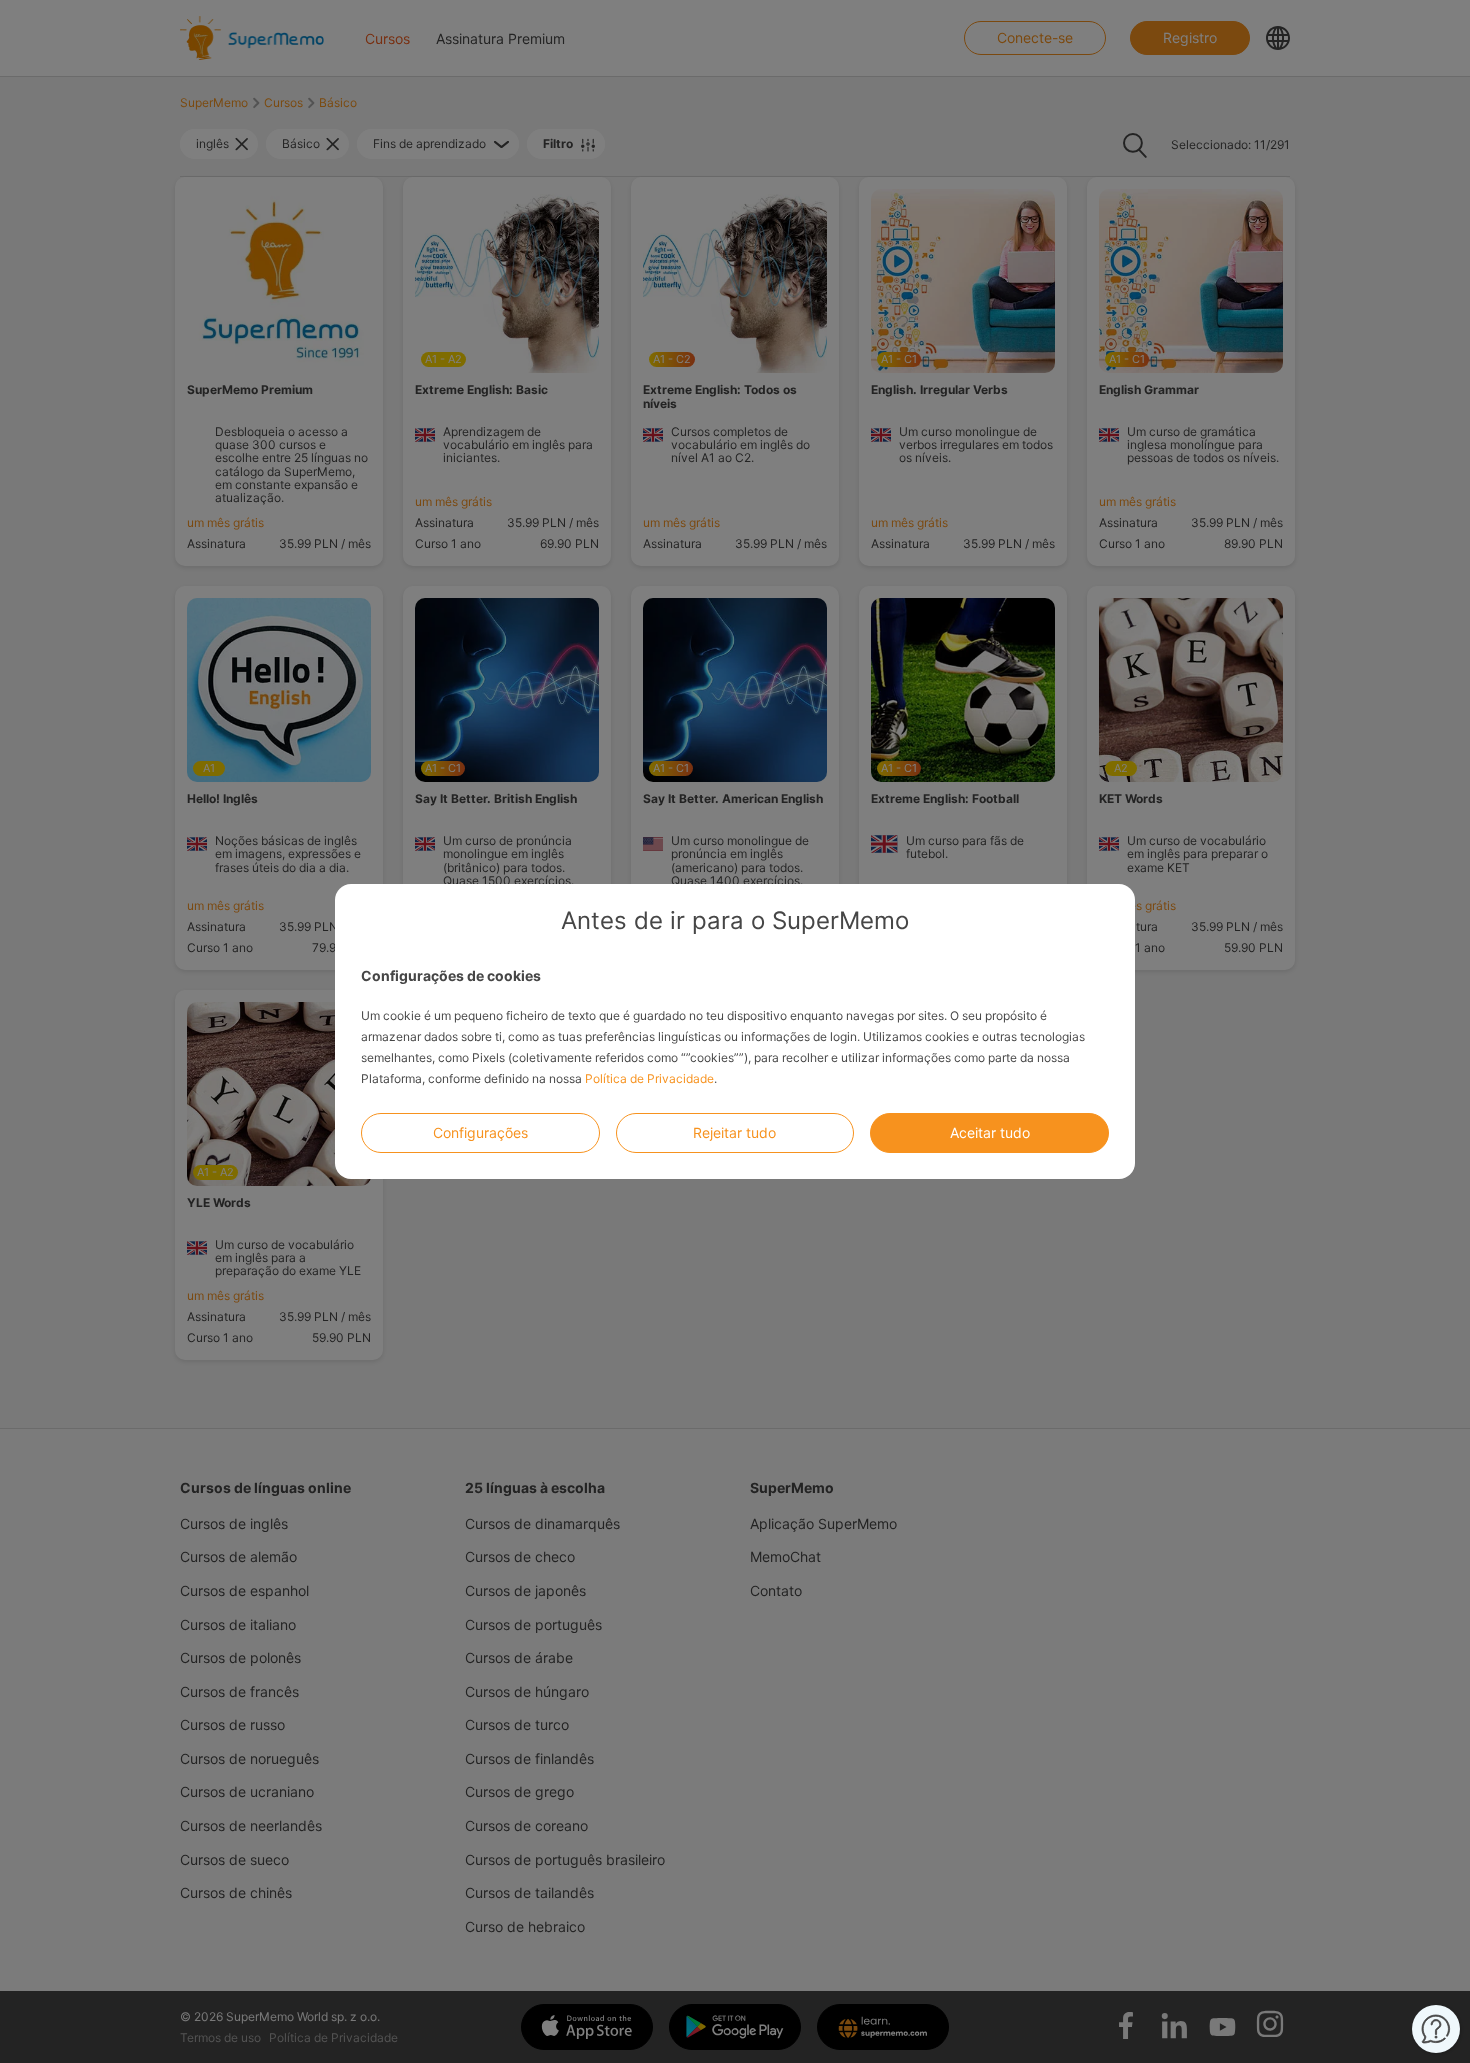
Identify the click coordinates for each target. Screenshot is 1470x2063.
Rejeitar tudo (734, 1132)
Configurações (480, 1132)
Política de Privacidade (649, 1078)
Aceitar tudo (990, 1132)
